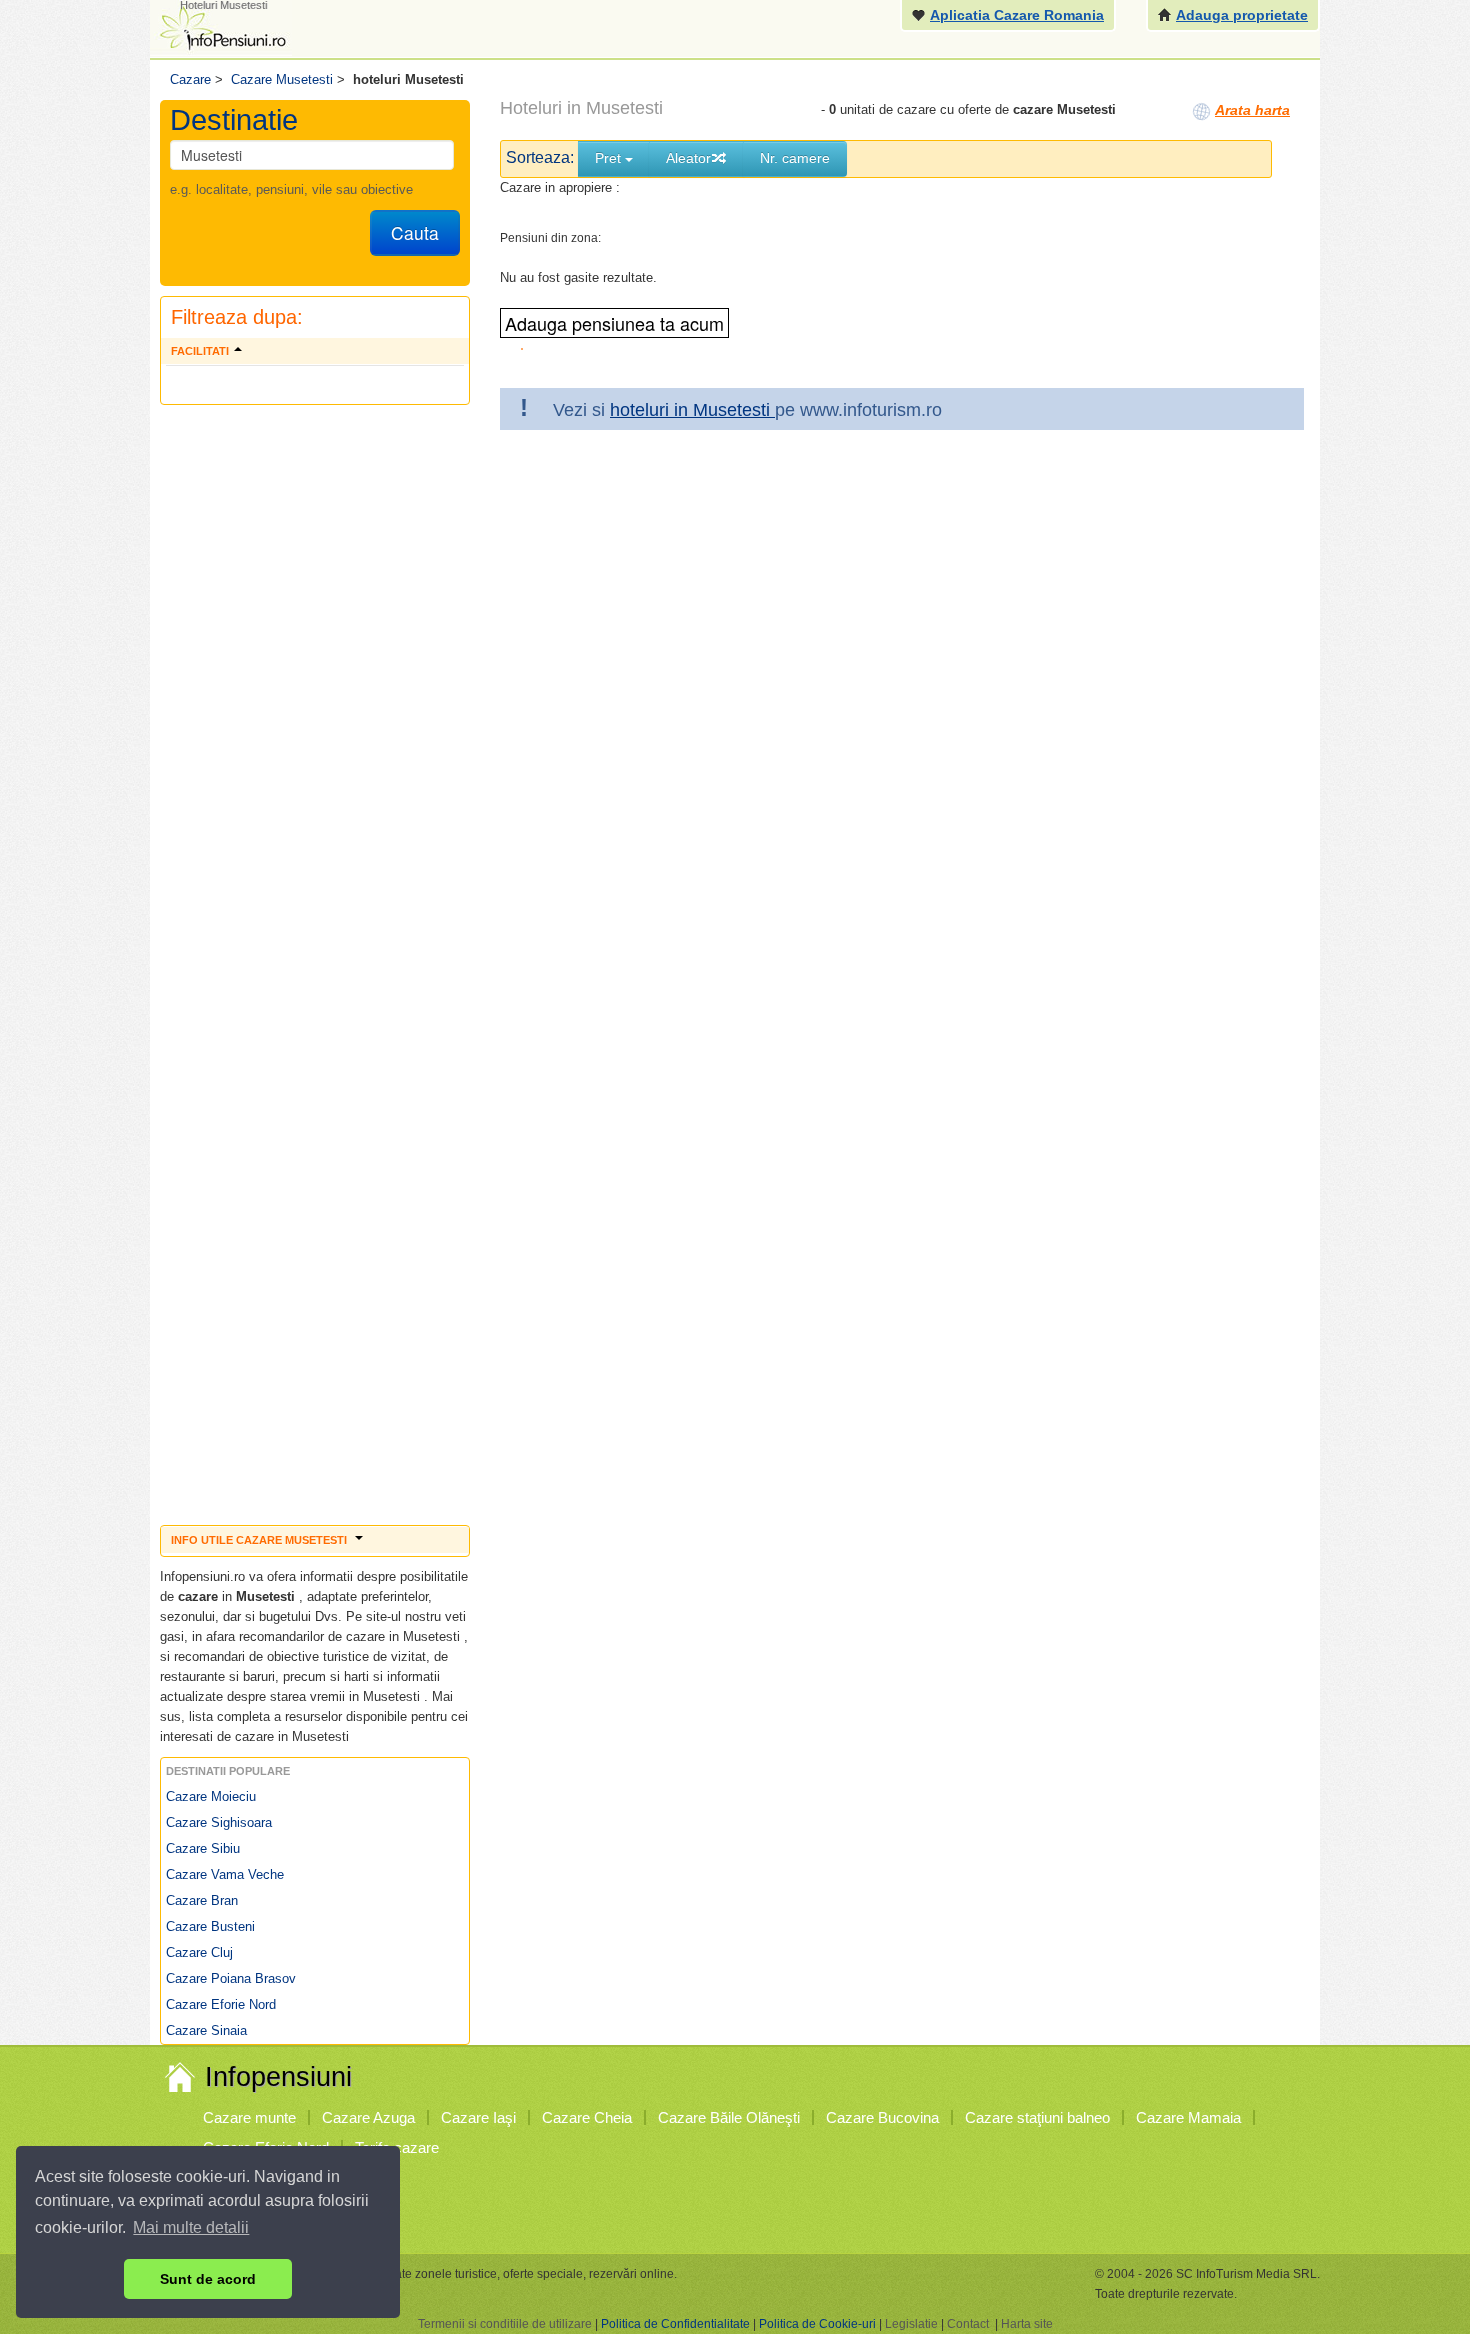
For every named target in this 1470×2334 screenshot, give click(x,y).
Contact (968, 2324)
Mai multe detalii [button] (191, 2227)
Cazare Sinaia (206, 2030)
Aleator (688, 158)
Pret (610, 158)
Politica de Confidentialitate (675, 2324)
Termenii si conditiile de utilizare (505, 2324)
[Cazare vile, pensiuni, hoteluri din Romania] (221, 26)
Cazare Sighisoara (219, 1822)
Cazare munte (249, 2117)
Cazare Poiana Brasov (231, 1978)
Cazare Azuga (368, 2117)
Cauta (415, 232)
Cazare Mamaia (1188, 2117)
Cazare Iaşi (478, 2117)
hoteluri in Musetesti (692, 410)
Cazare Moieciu (211, 1796)
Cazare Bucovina (882, 2117)
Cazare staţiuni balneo (1037, 2117)
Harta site (1027, 2324)
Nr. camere (795, 158)
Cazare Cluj (199, 1952)
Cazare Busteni (210, 1926)
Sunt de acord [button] (208, 2279)
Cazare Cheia (587, 2117)
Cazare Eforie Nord (221, 2004)
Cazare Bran (202, 1900)
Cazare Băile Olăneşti (729, 2117)
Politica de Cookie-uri (817, 2324)
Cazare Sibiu (203, 1848)
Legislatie (911, 2324)
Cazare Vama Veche (225, 1874)
